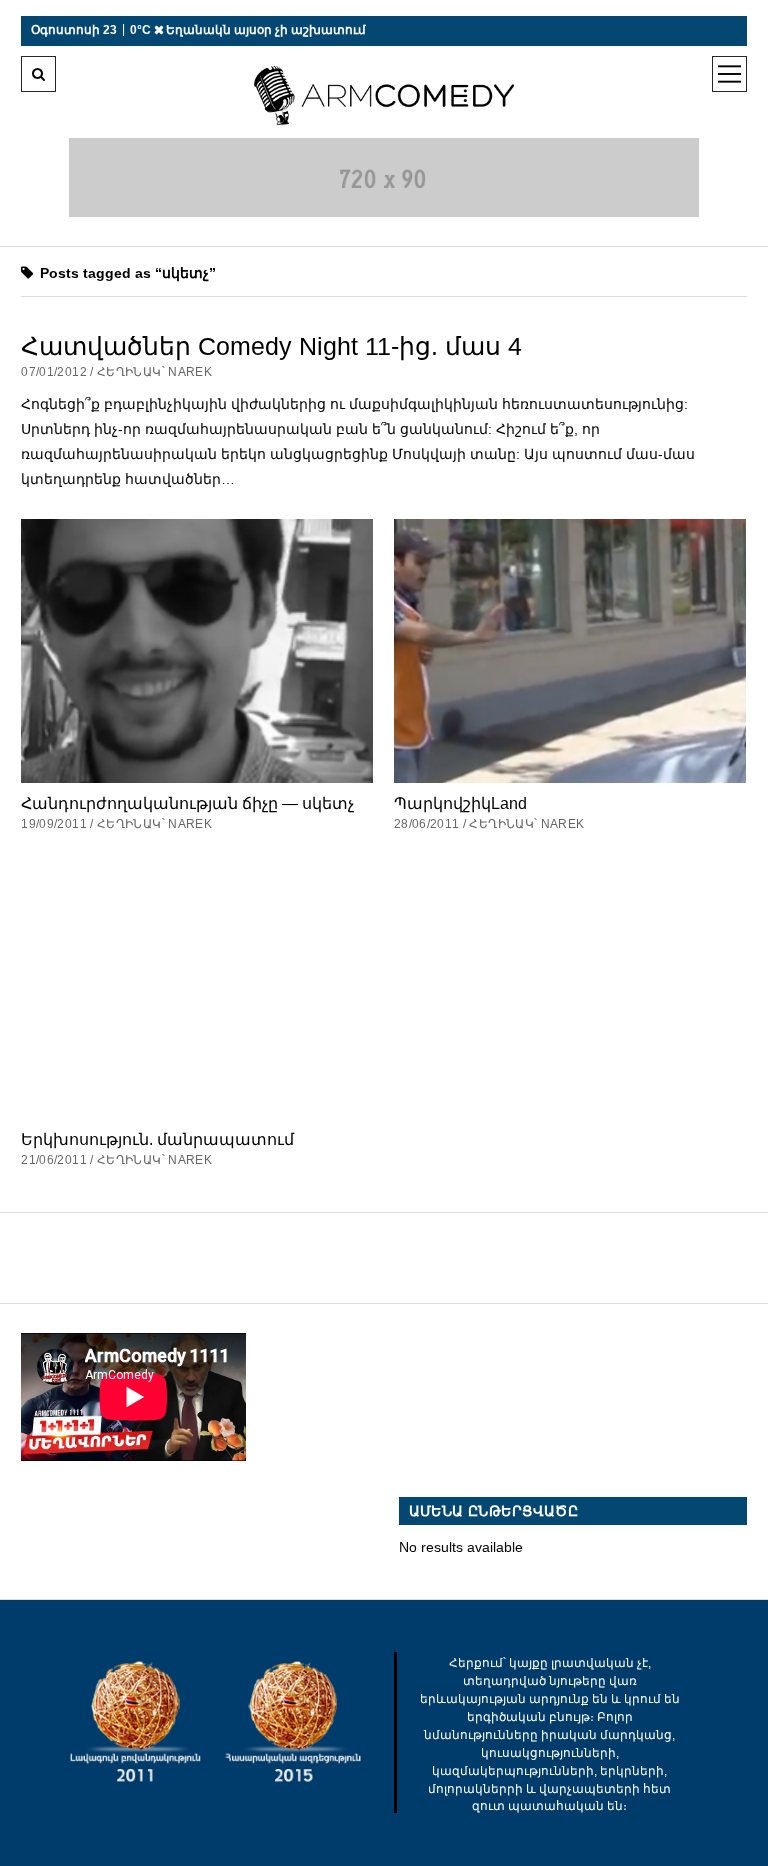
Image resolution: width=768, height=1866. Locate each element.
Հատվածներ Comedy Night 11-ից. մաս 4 (271, 346)
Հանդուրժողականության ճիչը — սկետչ (187, 803)
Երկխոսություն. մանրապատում (157, 1139)
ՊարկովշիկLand (460, 803)
